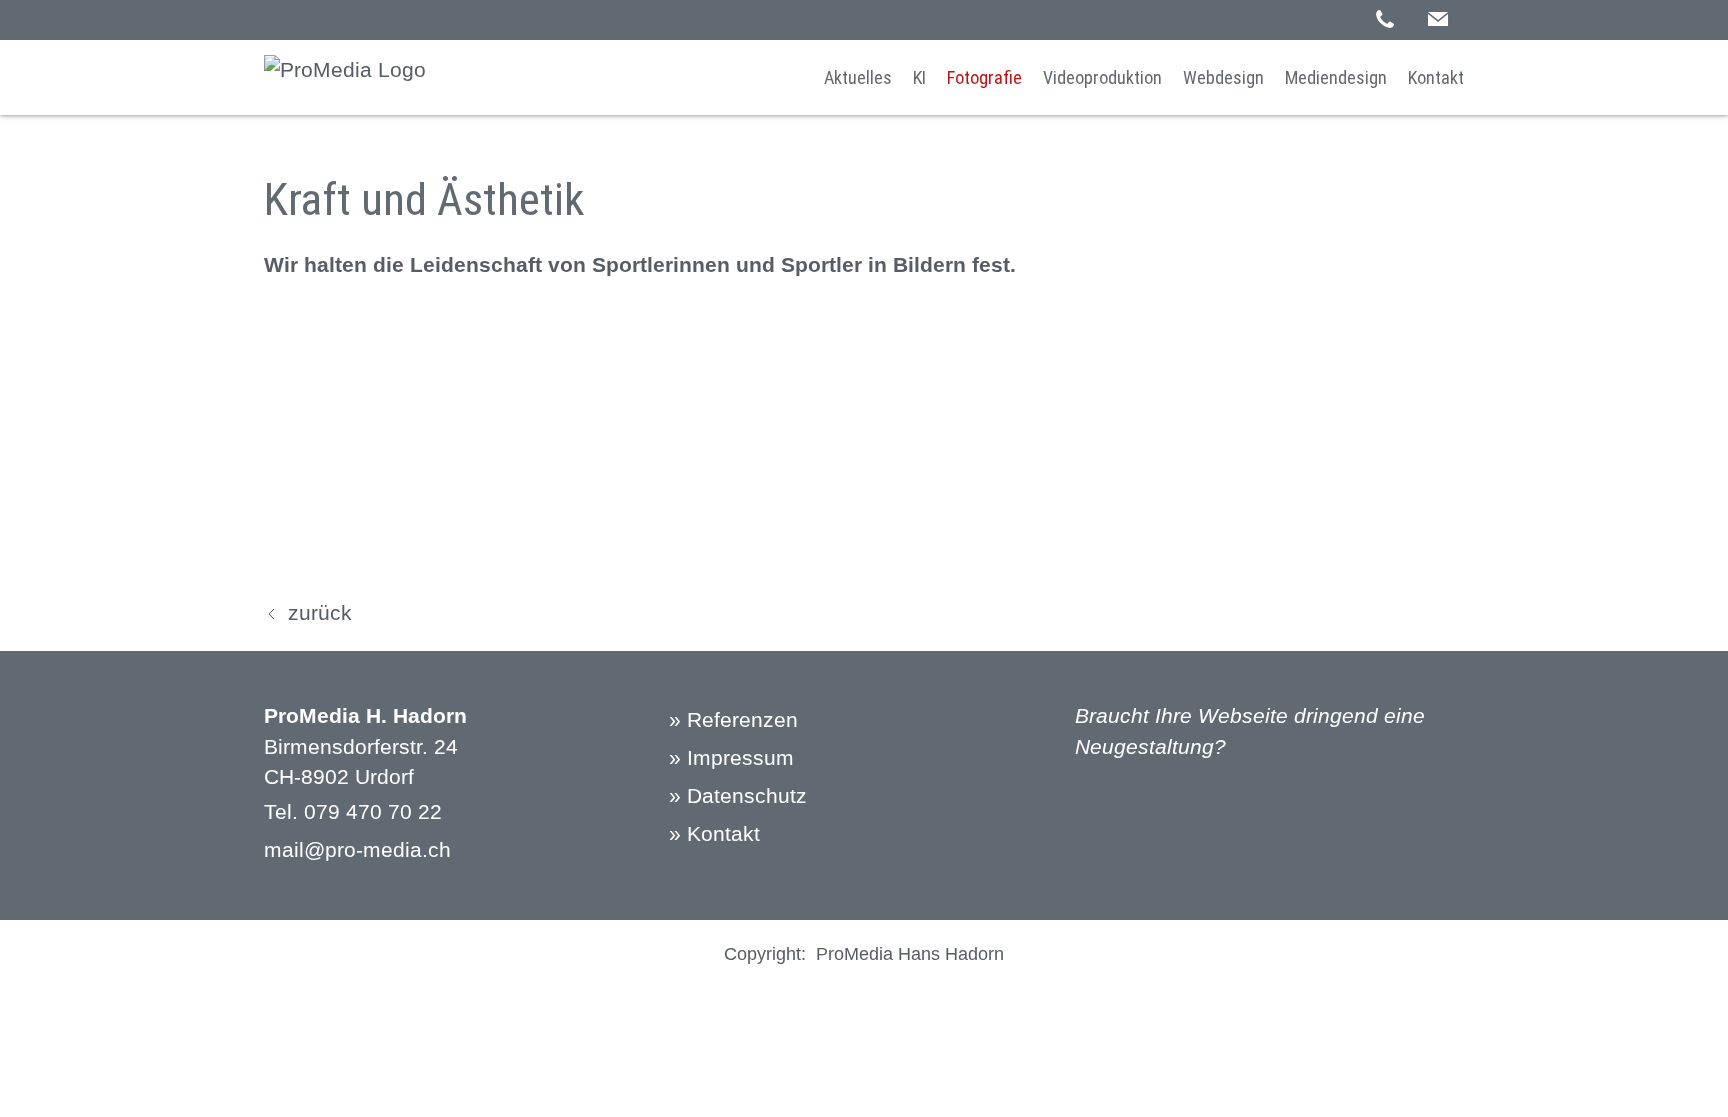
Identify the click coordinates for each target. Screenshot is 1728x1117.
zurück (320, 612)
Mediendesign (1336, 77)
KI (919, 77)
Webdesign (1223, 77)
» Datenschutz (738, 795)
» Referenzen (733, 719)
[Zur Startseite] (345, 77)
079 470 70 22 (373, 811)
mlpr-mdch (357, 849)
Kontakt (1436, 77)
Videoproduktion (1102, 77)
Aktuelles (858, 77)
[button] (1438, 19)
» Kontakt (714, 833)
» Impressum (731, 757)
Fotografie (984, 77)
